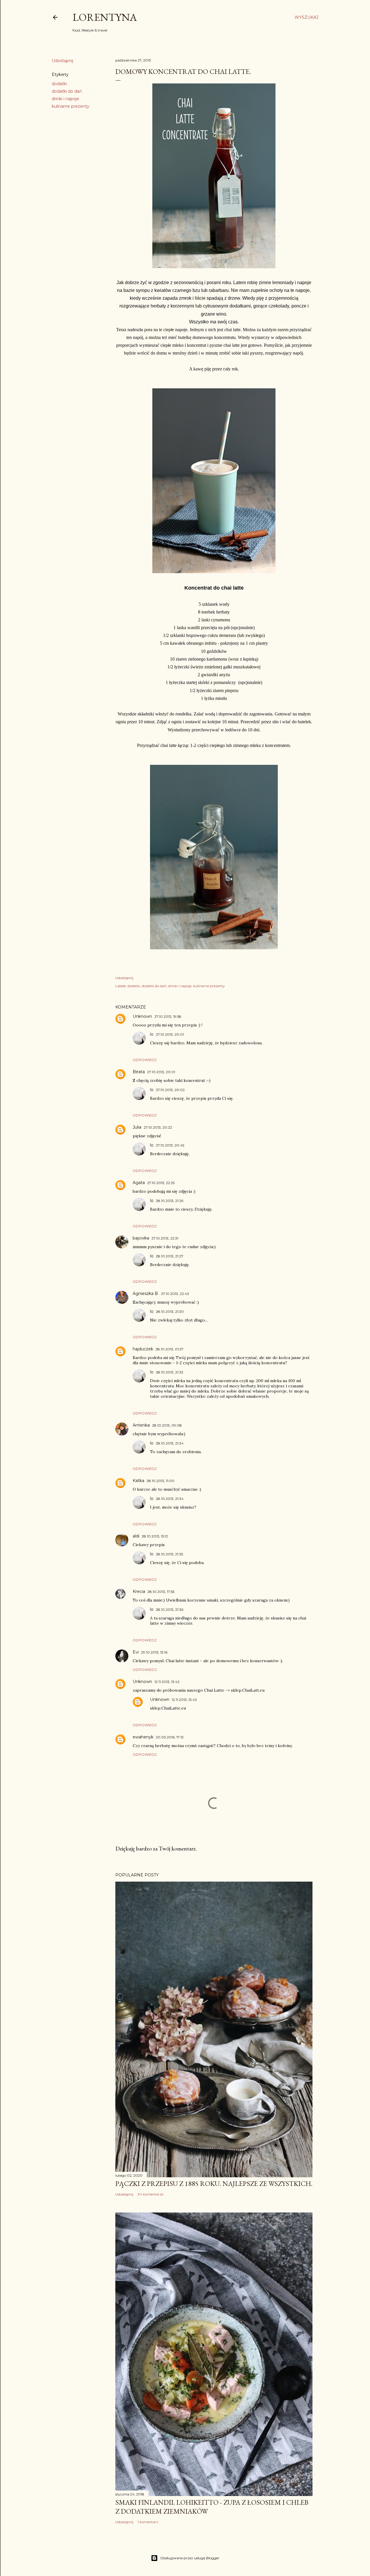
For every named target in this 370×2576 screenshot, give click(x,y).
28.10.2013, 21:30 (170, 1312)
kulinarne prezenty (71, 106)
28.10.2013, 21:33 (170, 1372)
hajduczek (143, 1349)
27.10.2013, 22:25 (161, 1183)
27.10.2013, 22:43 (175, 1294)
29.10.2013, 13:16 (154, 1652)
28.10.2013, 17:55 (161, 1592)
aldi (136, 1536)
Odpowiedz (145, 1060)
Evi (136, 1652)
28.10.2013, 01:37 (170, 1349)
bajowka (141, 1238)
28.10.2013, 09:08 (167, 1425)
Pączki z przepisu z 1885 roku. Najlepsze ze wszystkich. (214, 2183)
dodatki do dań (67, 91)
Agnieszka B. (146, 1293)
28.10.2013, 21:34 (170, 1443)
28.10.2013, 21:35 (169, 1554)
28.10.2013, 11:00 (160, 1481)
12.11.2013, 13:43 (184, 1700)
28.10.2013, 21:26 (170, 1201)
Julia (137, 1127)
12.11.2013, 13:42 (167, 1682)
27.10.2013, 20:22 (158, 1127)
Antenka (141, 1425)
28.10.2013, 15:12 (155, 1536)
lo (152, 1034)
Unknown (142, 1016)
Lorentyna (105, 17)
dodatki (59, 84)
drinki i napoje (65, 99)
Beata (139, 1072)
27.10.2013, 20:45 (170, 1145)
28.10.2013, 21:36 (170, 1609)
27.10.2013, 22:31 (165, 1238)
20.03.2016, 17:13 (170, 1737)
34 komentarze (150, 2194)
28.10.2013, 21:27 (170, 1256)
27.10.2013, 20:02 (170, 1090)
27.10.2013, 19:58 (168, 1016)
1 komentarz (148, 2522)
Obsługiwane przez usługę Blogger (190, 2558)
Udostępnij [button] (62, 61)
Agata (139, 1183)
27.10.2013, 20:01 (170, 1034)
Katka (138, 1481)
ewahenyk (143, 1737)
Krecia (139, 1591)
